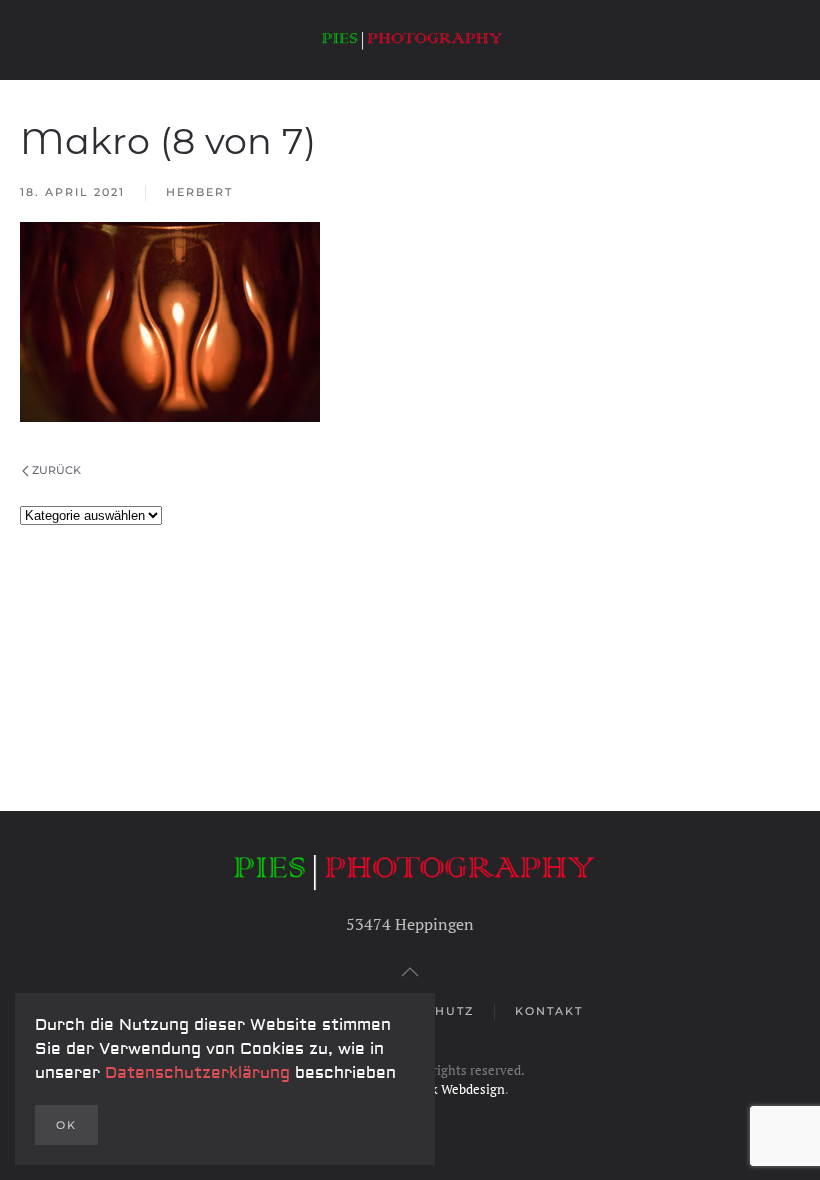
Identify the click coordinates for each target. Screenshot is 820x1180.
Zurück (56, 470)
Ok (66, 1125)
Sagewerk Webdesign (443, 1089)
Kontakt (549, 1011)
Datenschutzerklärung (200, 1073)
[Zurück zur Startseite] (410, 40)
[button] (410, 972)
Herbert (199, 192)
